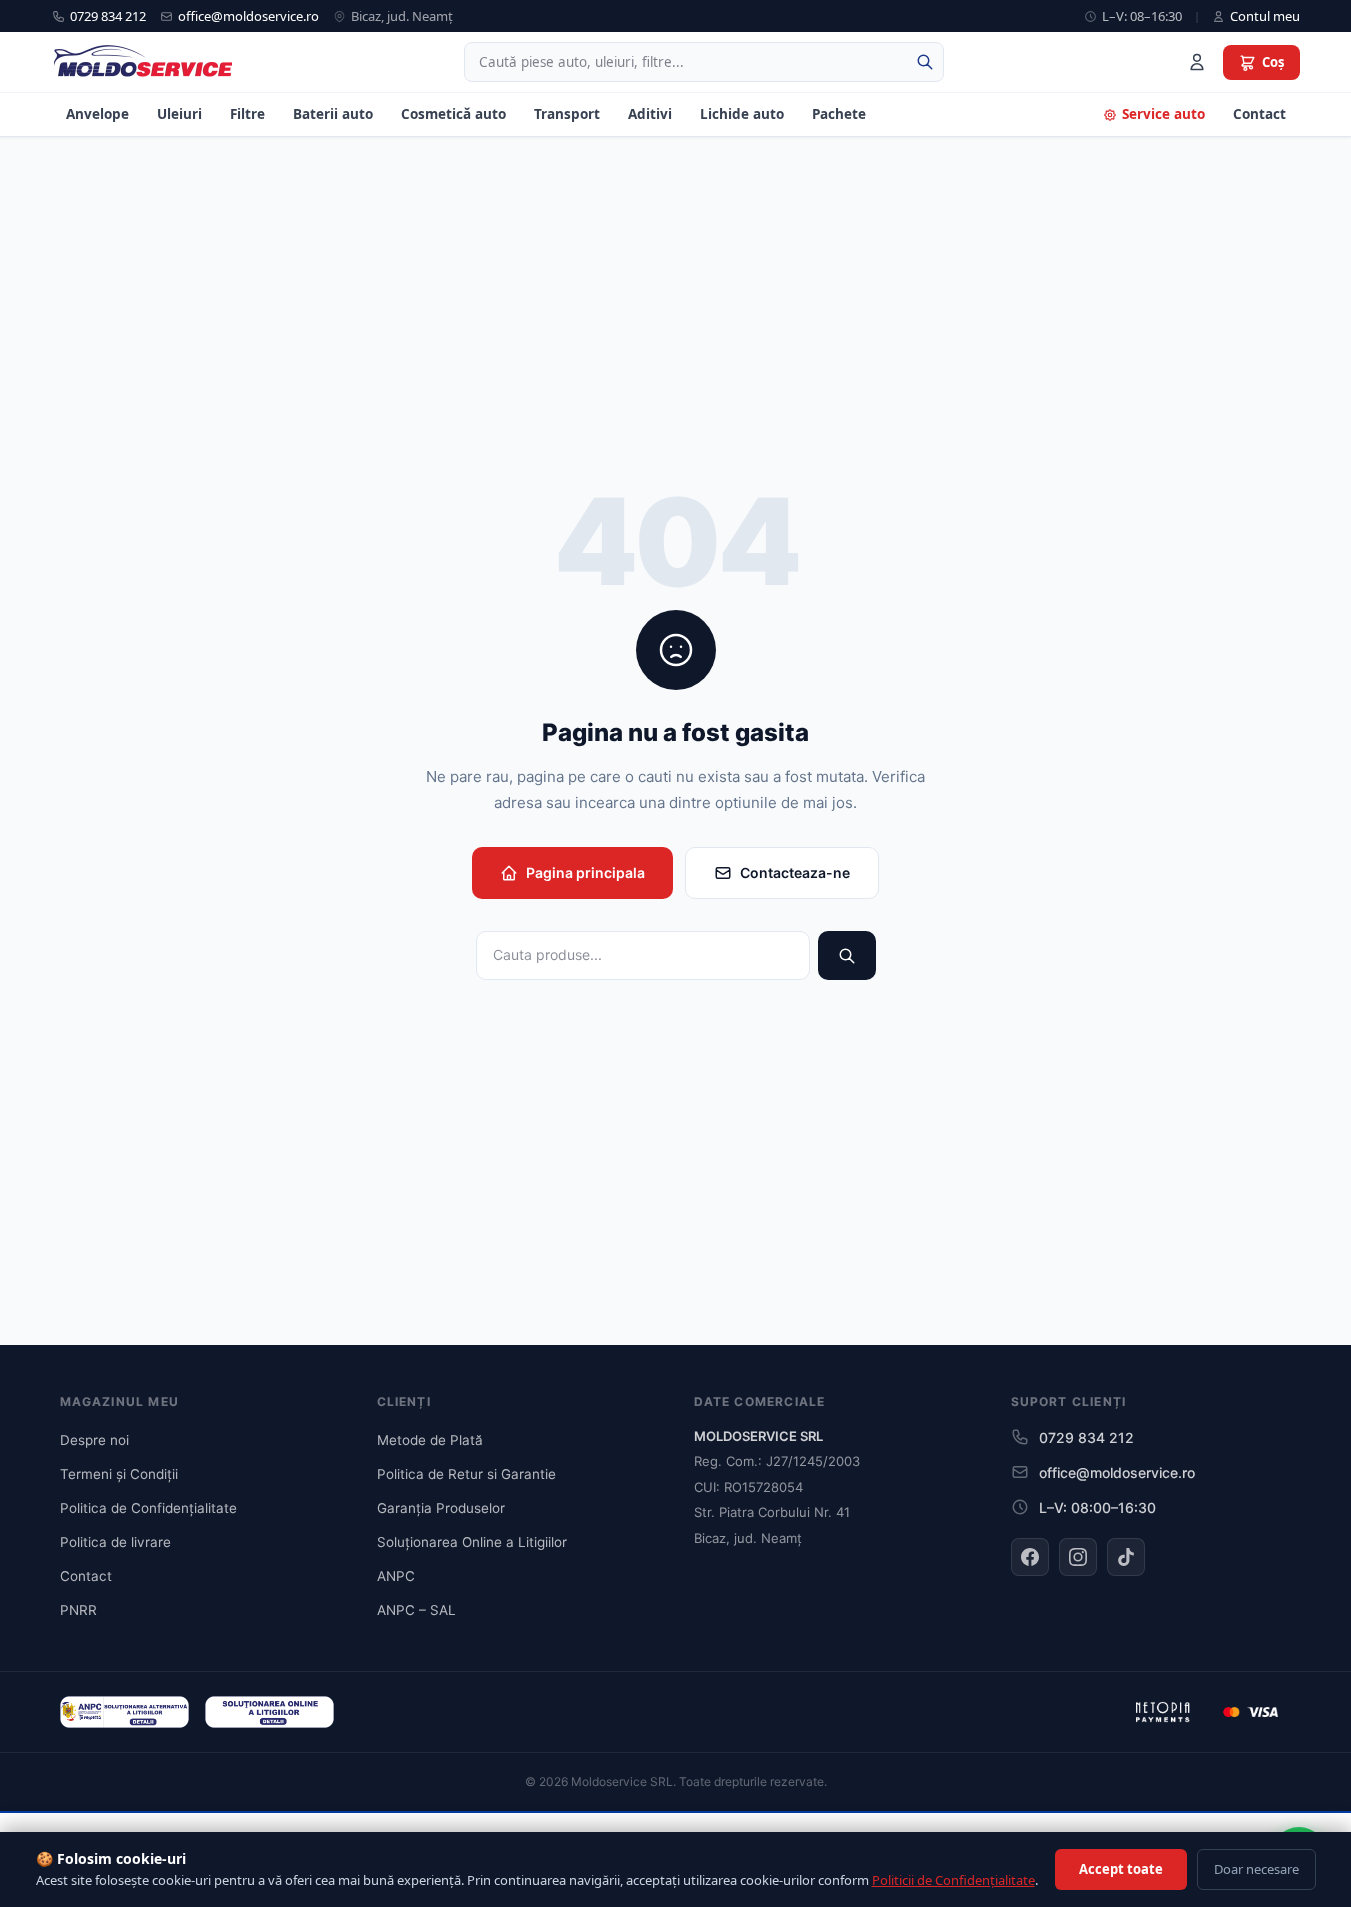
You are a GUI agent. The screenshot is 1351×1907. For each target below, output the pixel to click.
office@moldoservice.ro (248, 16)
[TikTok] (1126, 1557)
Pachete (839, 114)
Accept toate (1121, 1869)
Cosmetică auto (453, 114)
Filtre (247, 114)
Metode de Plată (430, 1440)
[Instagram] (1078, 1557)
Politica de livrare (115, 1542)
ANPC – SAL (416, 1610)
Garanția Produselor (441, 1508)
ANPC (396, 1576)
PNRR (78, 1610)
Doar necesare (1256, 1869)
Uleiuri (179, 114)
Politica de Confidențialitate (148, 1508)
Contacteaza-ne (795, 872)
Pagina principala (585, 872)
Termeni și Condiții (119, 1474)
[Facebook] (1030, 1557)
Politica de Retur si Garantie (466, 1474)
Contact (1259, 114)
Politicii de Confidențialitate (953, 1880)
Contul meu (1265, 16)
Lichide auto (742, 114)
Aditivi (650, 114)
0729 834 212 (108, 16)
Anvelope (97, 114)
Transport (567, 114)
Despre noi (94, 1440)
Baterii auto (333, 114)
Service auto (1163, 114)
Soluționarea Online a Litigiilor (472, 1542)
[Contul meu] (1197, 62)
